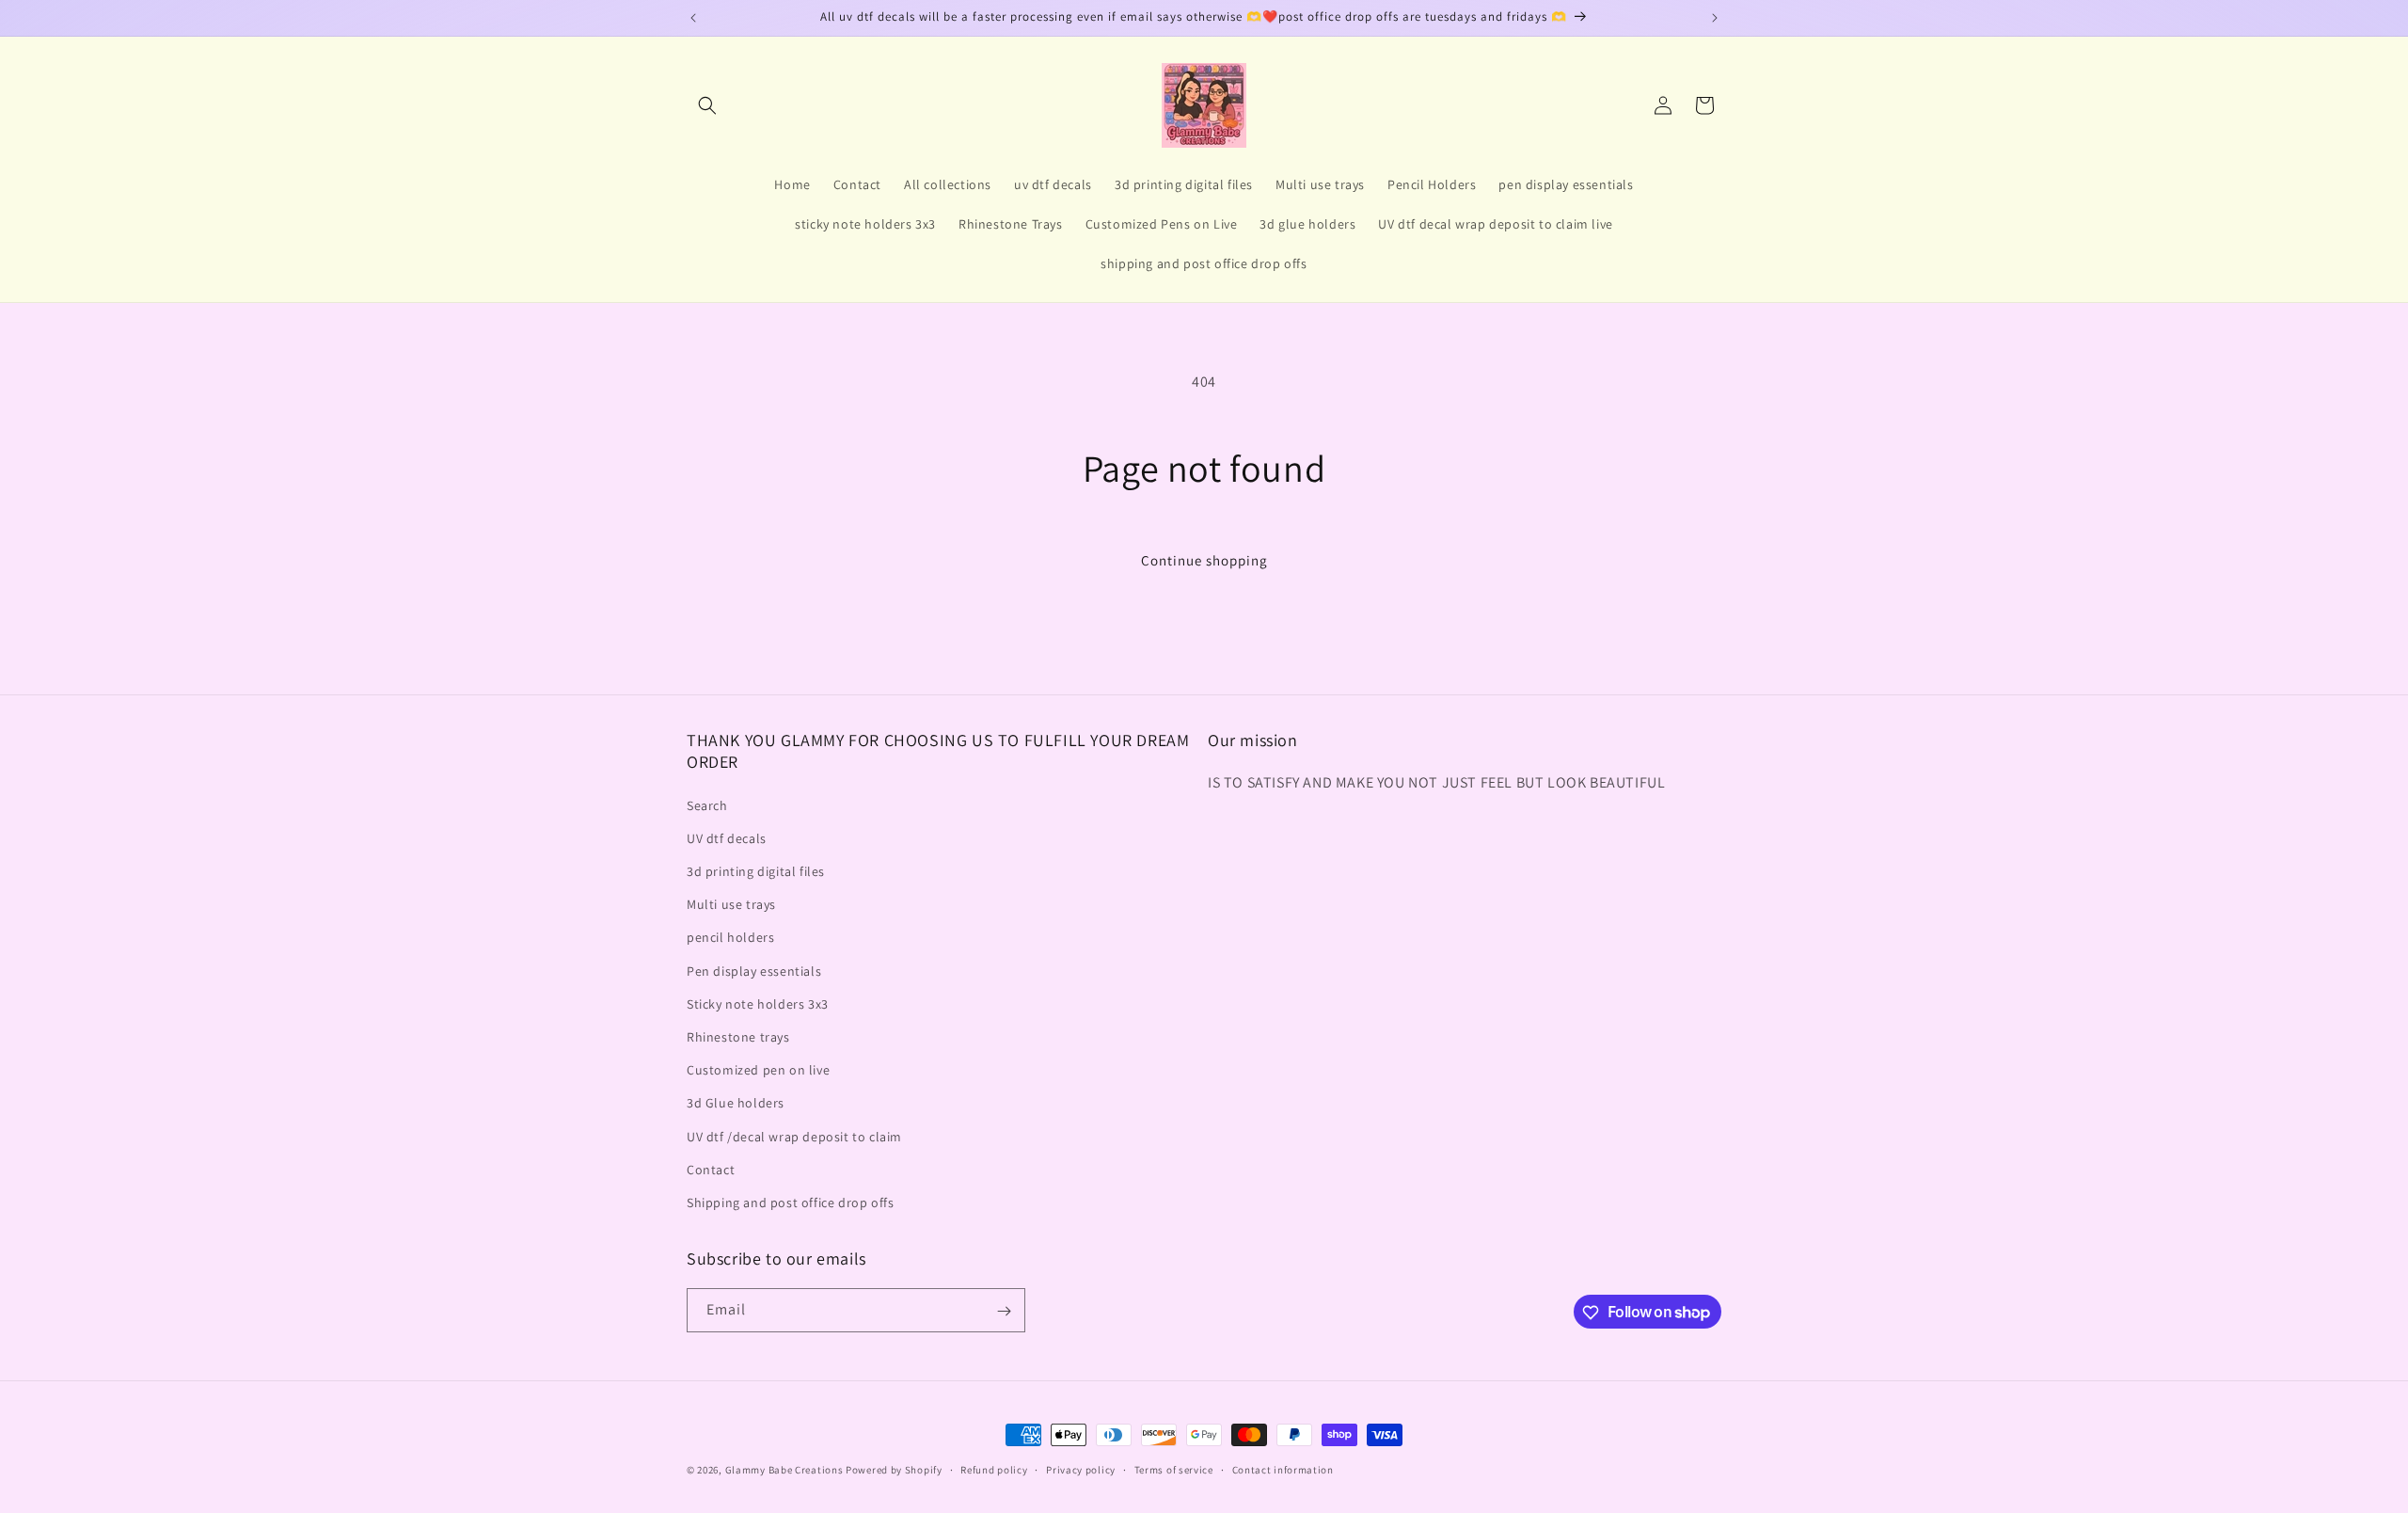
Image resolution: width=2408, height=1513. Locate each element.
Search (707, 805)
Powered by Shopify (894, 1470)
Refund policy (994, 1469)
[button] (707, 105)
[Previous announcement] (693, 18)
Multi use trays (731, 904)
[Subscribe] (1004, 1311)
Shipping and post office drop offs (790, 1202)
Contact (711, 1170)
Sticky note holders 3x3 (758, 1004)
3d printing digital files (756, 871)
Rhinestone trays (738, 1037)
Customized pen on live (758, 1070)
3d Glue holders (736, 1103)
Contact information (1283, 1469)
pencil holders (730, 938)
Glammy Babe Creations (784, 1470)
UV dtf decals (727, 838)
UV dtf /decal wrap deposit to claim (794, 1137)
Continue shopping (1204, 560)
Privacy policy (1081, 1469)
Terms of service (1174, 1469)
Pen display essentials (754, 971)
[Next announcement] (1715, 18)
